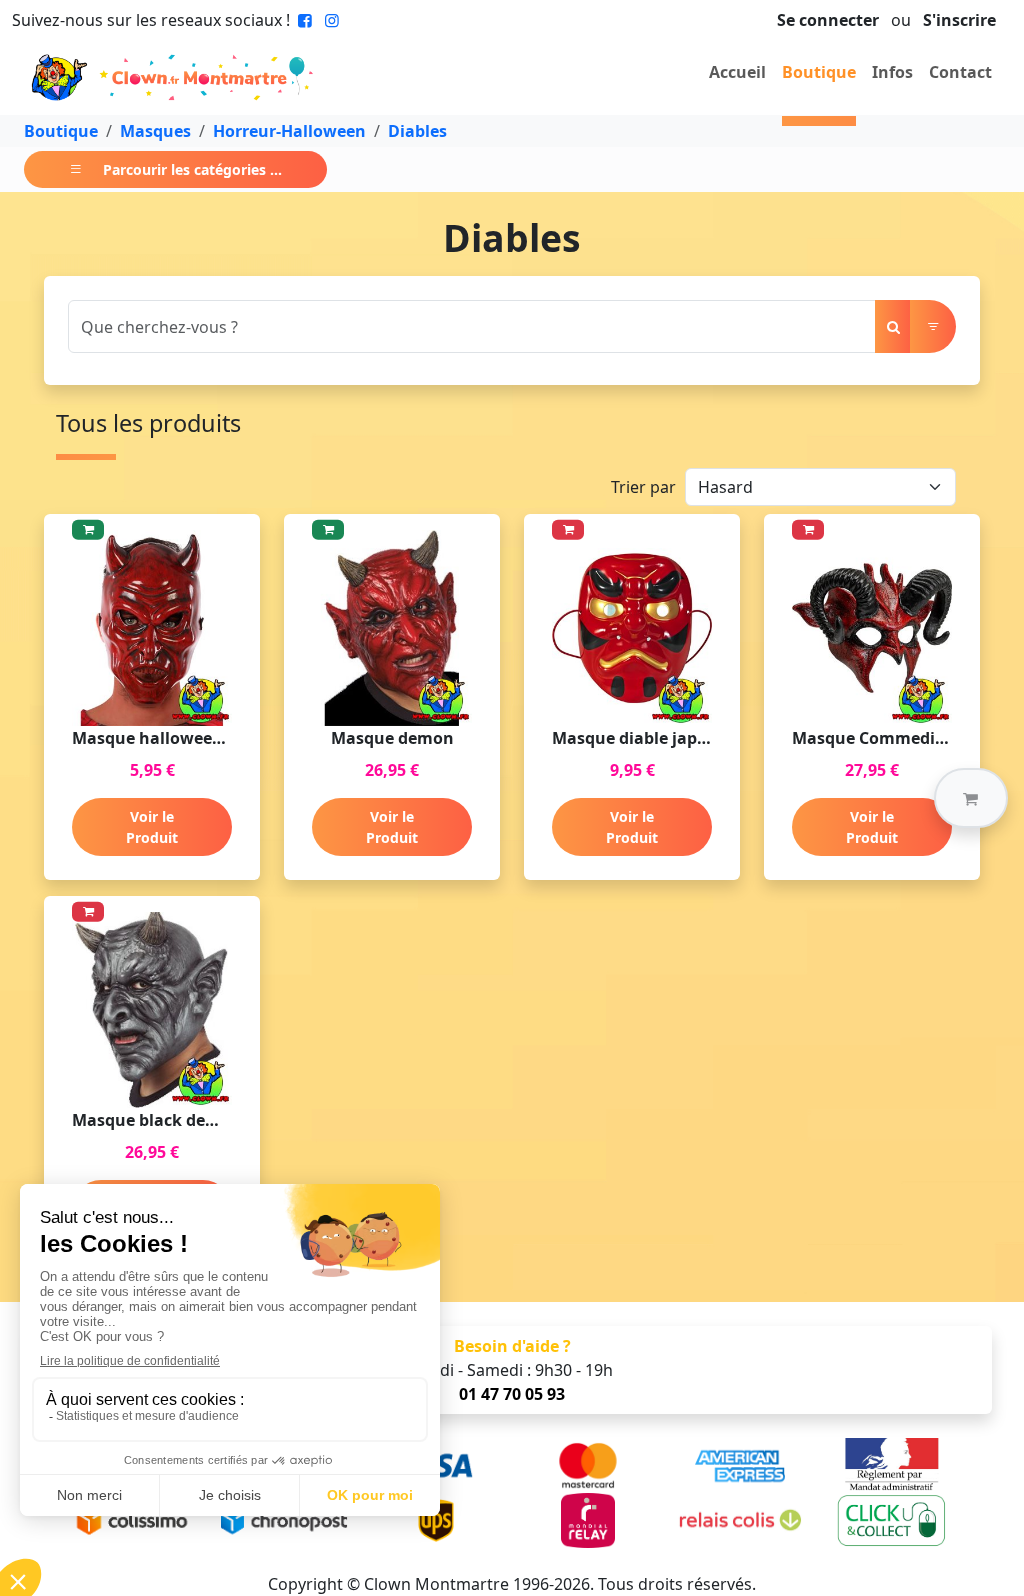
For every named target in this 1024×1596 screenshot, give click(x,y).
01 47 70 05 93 (512, 1394)
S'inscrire (959, 20)
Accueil (737, 72)
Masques (155, 131)
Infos (892, 72)
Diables (417, 131)
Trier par (643, 487)
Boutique (819, 72)
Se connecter (828, 20)
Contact (960, 72)
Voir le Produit (152, 827)
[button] (971, 798)
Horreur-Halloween (289, 131)
